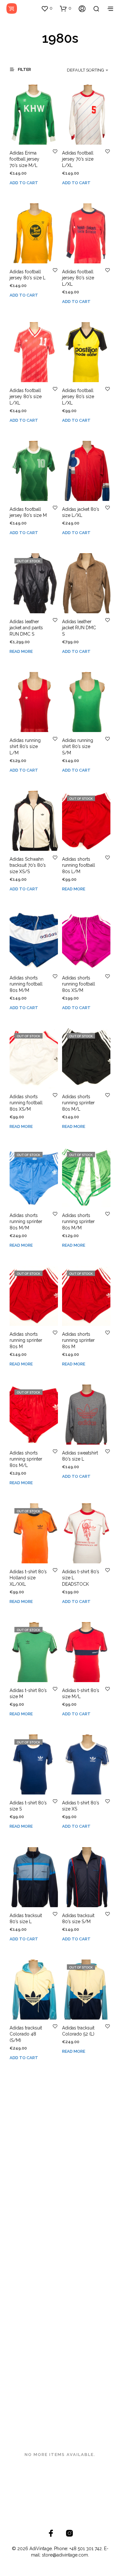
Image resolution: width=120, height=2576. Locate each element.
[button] (47, 8)
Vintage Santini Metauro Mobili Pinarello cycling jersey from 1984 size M (27, 2397)
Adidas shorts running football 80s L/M (79, 865)
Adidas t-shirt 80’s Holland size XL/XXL (28, 1578)
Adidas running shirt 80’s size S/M (78, 747)
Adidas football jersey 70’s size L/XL (78, 159)
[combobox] (83, 70)
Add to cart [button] (24, 183)
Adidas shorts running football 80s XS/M (79, 984)
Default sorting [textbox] (85, 70)
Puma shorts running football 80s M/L (26, 2272)
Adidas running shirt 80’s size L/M (25, 747)
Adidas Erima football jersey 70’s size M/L (24, 159)
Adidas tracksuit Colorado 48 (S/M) (26, 2034)
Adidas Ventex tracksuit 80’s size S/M (80, 2153)
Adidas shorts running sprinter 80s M (26, 1340)
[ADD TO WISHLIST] (55, 151)
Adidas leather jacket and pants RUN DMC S (26, 628)
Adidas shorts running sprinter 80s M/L (78, 1103)
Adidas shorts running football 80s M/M (26, 984)
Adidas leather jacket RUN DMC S (79, 628)
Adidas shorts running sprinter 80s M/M (26, 1222)
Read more (21, 651)
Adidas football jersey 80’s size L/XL (78, 278)
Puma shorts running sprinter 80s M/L (78, 2272)
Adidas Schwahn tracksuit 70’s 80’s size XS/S (28, 865)
